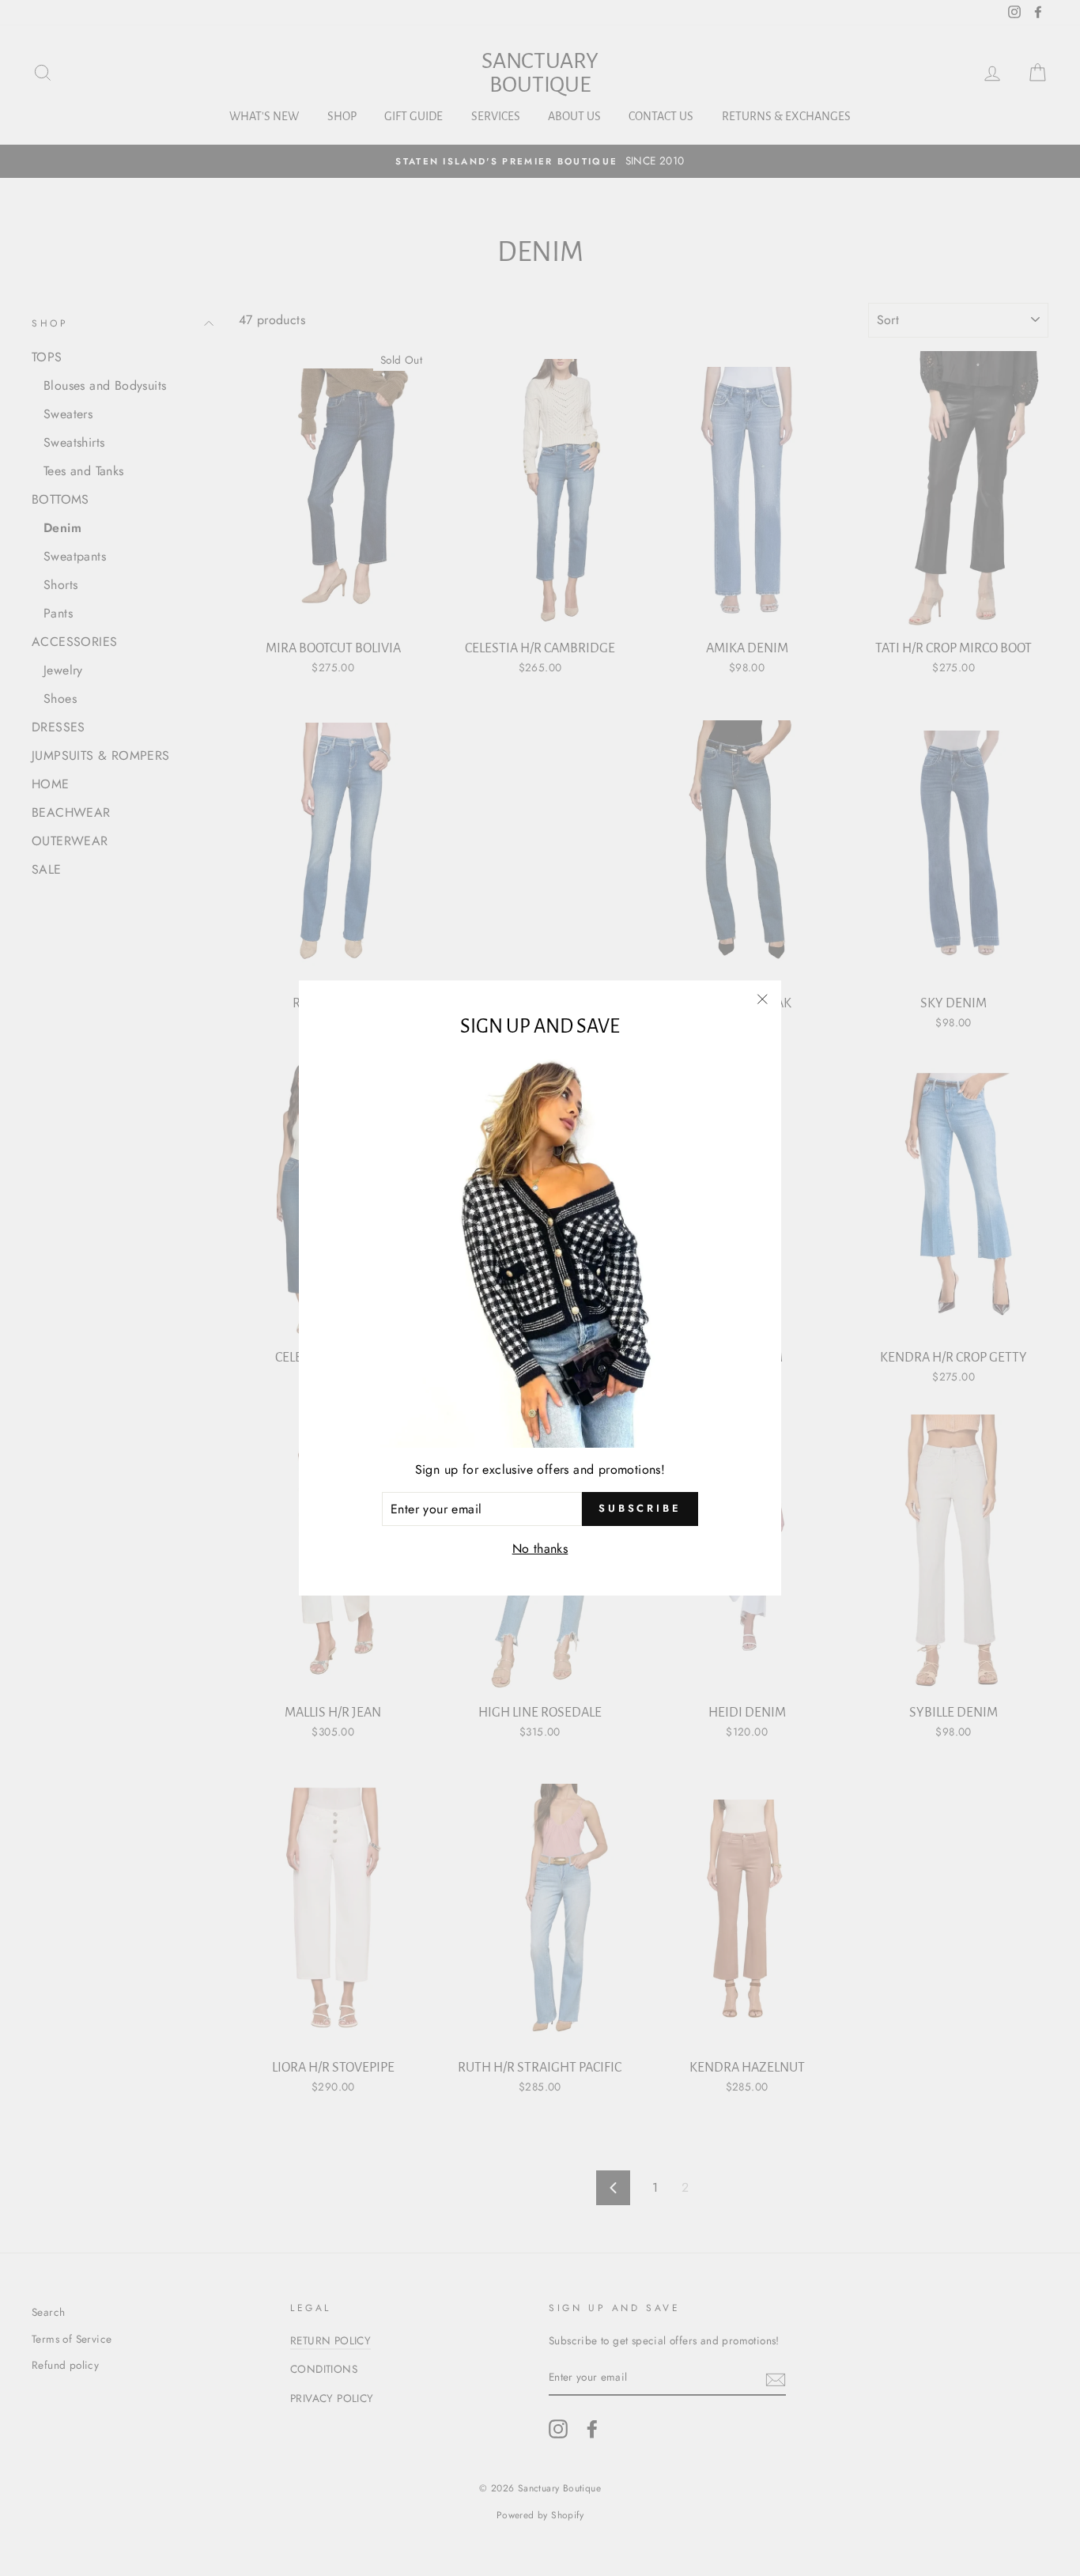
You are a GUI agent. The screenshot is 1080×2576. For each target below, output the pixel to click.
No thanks (540, 1549)
